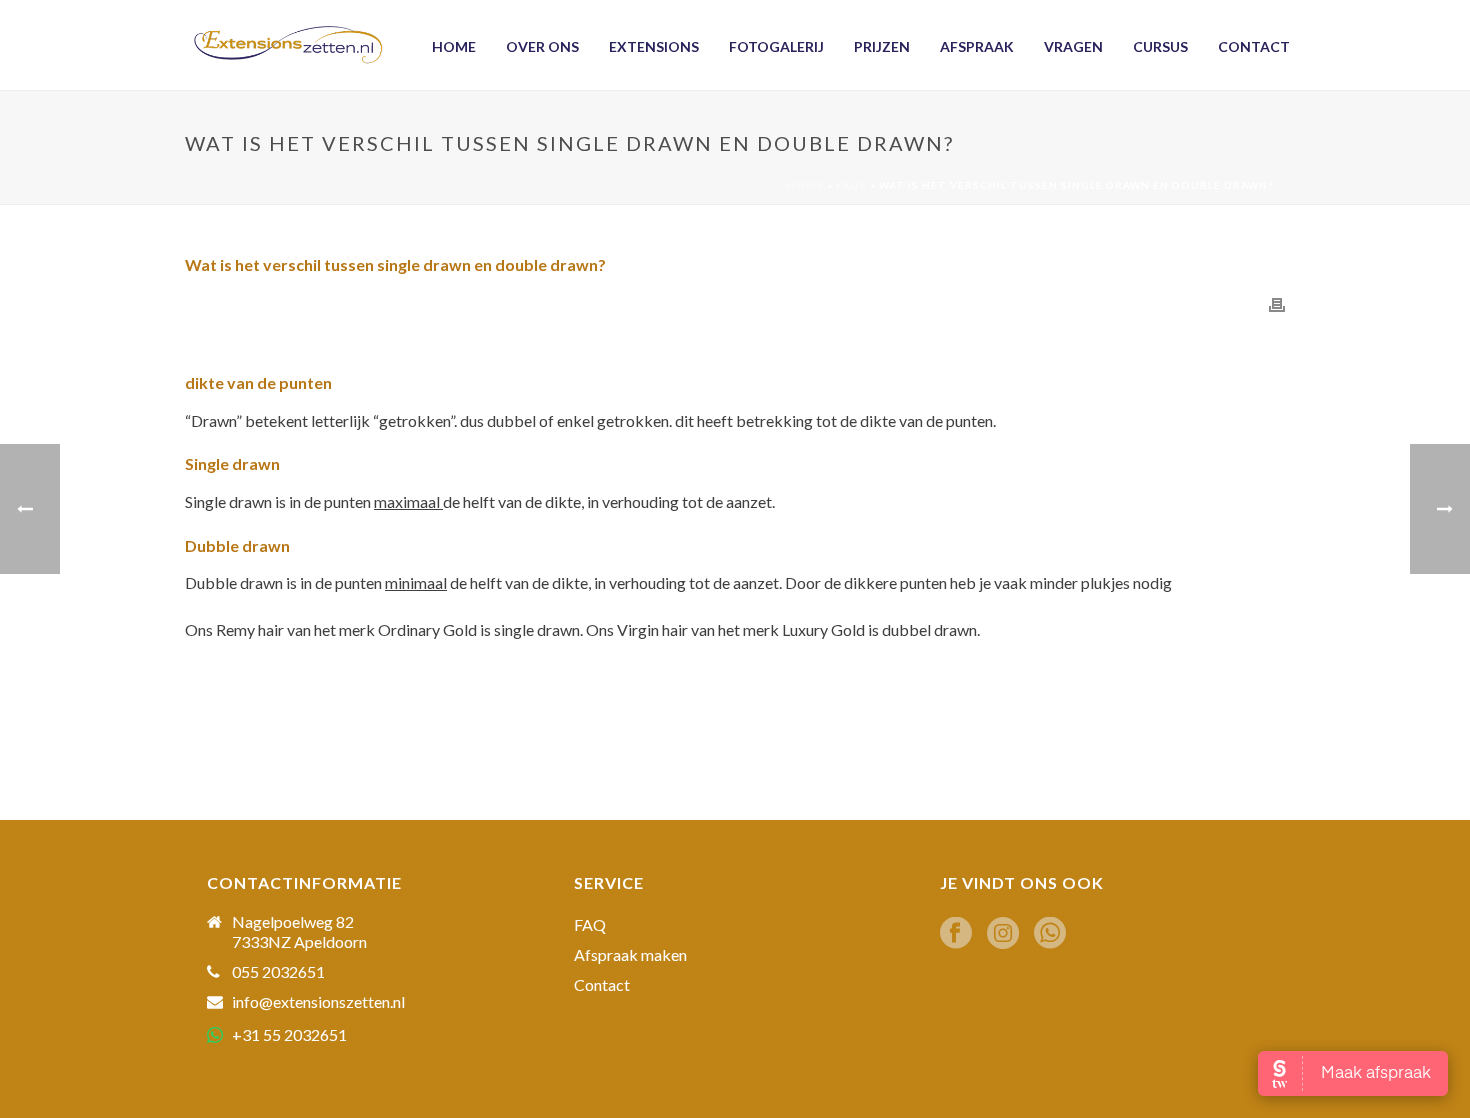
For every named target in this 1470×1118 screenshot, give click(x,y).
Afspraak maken (630, 955)
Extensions (654, 46)
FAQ (590, 925)
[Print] (1277, 303)
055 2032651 (278, 972)
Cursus (1160, 46)
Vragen (1073, 46)
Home (454, 46)
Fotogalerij (776, 46)
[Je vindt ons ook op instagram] (1003, 934)
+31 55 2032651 (289, 1034)
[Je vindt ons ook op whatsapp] (1050, 934)
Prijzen (882, 46)
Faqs (851, 185)
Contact (1254, 46)
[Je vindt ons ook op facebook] (956, 934)
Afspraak (977, 46)
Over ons (542, 46)
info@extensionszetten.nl (318, 1002)
